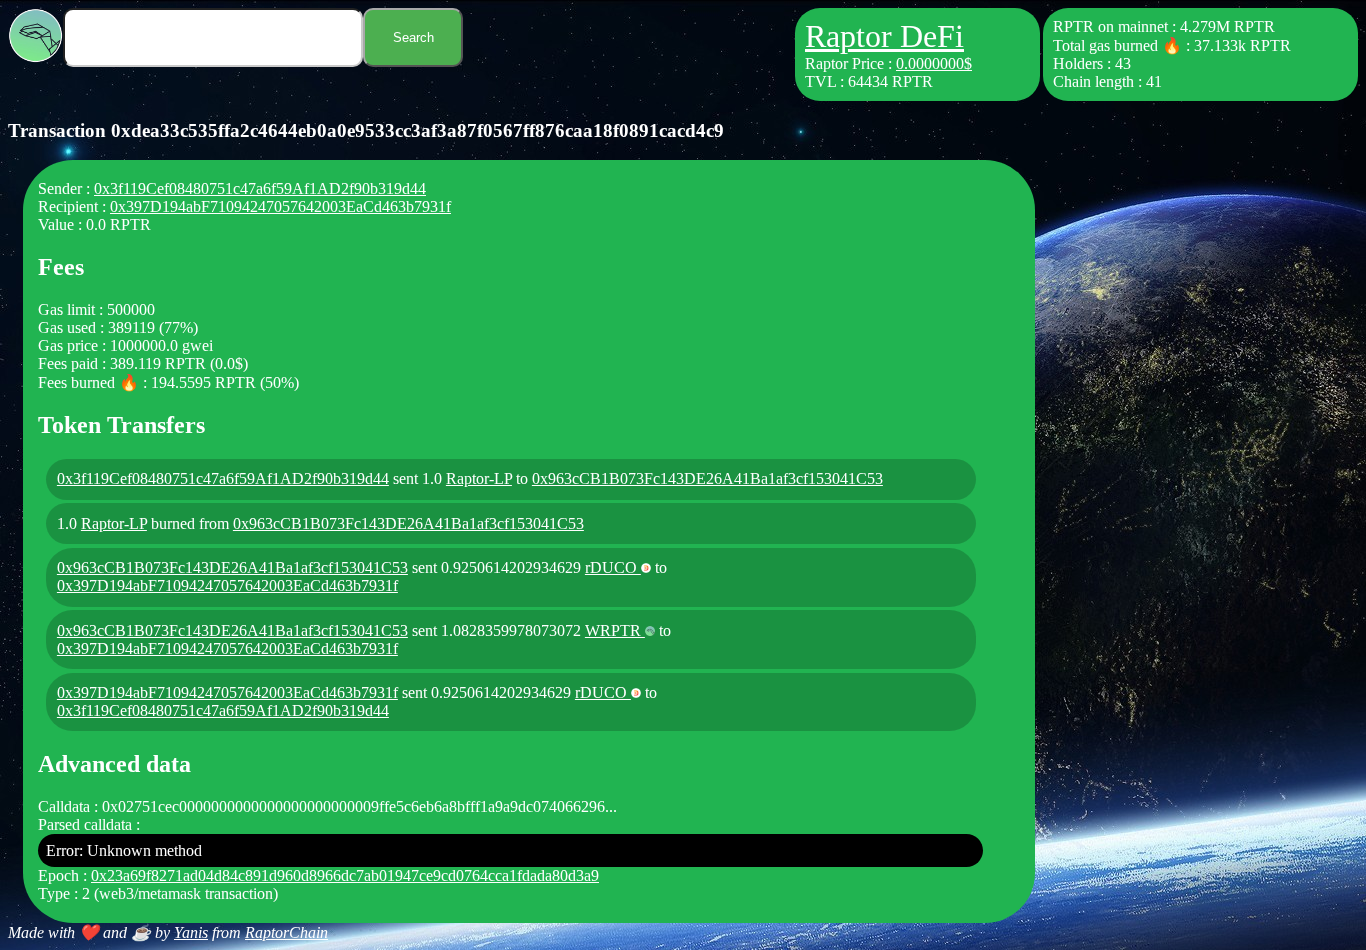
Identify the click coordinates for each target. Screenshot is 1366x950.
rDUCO (613, 567)
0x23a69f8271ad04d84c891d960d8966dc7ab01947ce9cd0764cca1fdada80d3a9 (345, 875)
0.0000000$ (934, 63)
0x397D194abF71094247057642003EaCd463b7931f (280, 206)
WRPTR (615, 630)
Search (413, 37)
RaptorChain (286, 932)
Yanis (191, 932)
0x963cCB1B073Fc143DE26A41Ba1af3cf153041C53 (707, 478)
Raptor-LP (479, 478)
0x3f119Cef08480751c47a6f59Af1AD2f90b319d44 (260, 188)
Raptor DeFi (884, 36)
